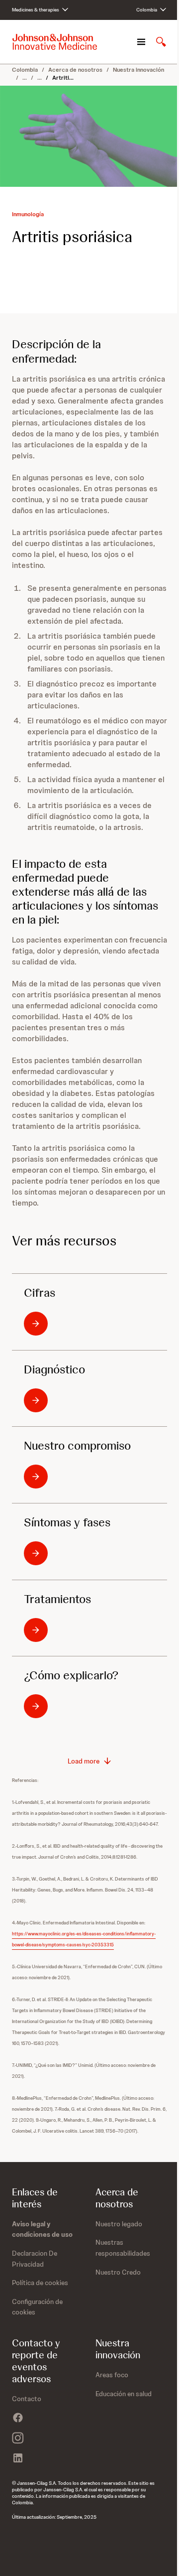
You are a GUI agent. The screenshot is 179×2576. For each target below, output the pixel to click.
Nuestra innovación (138, 70)
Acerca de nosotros (75, 70)
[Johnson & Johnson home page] (55, 42)
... (25, 78)
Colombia (25, 70)
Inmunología (28, 214)
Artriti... (63, 78)
